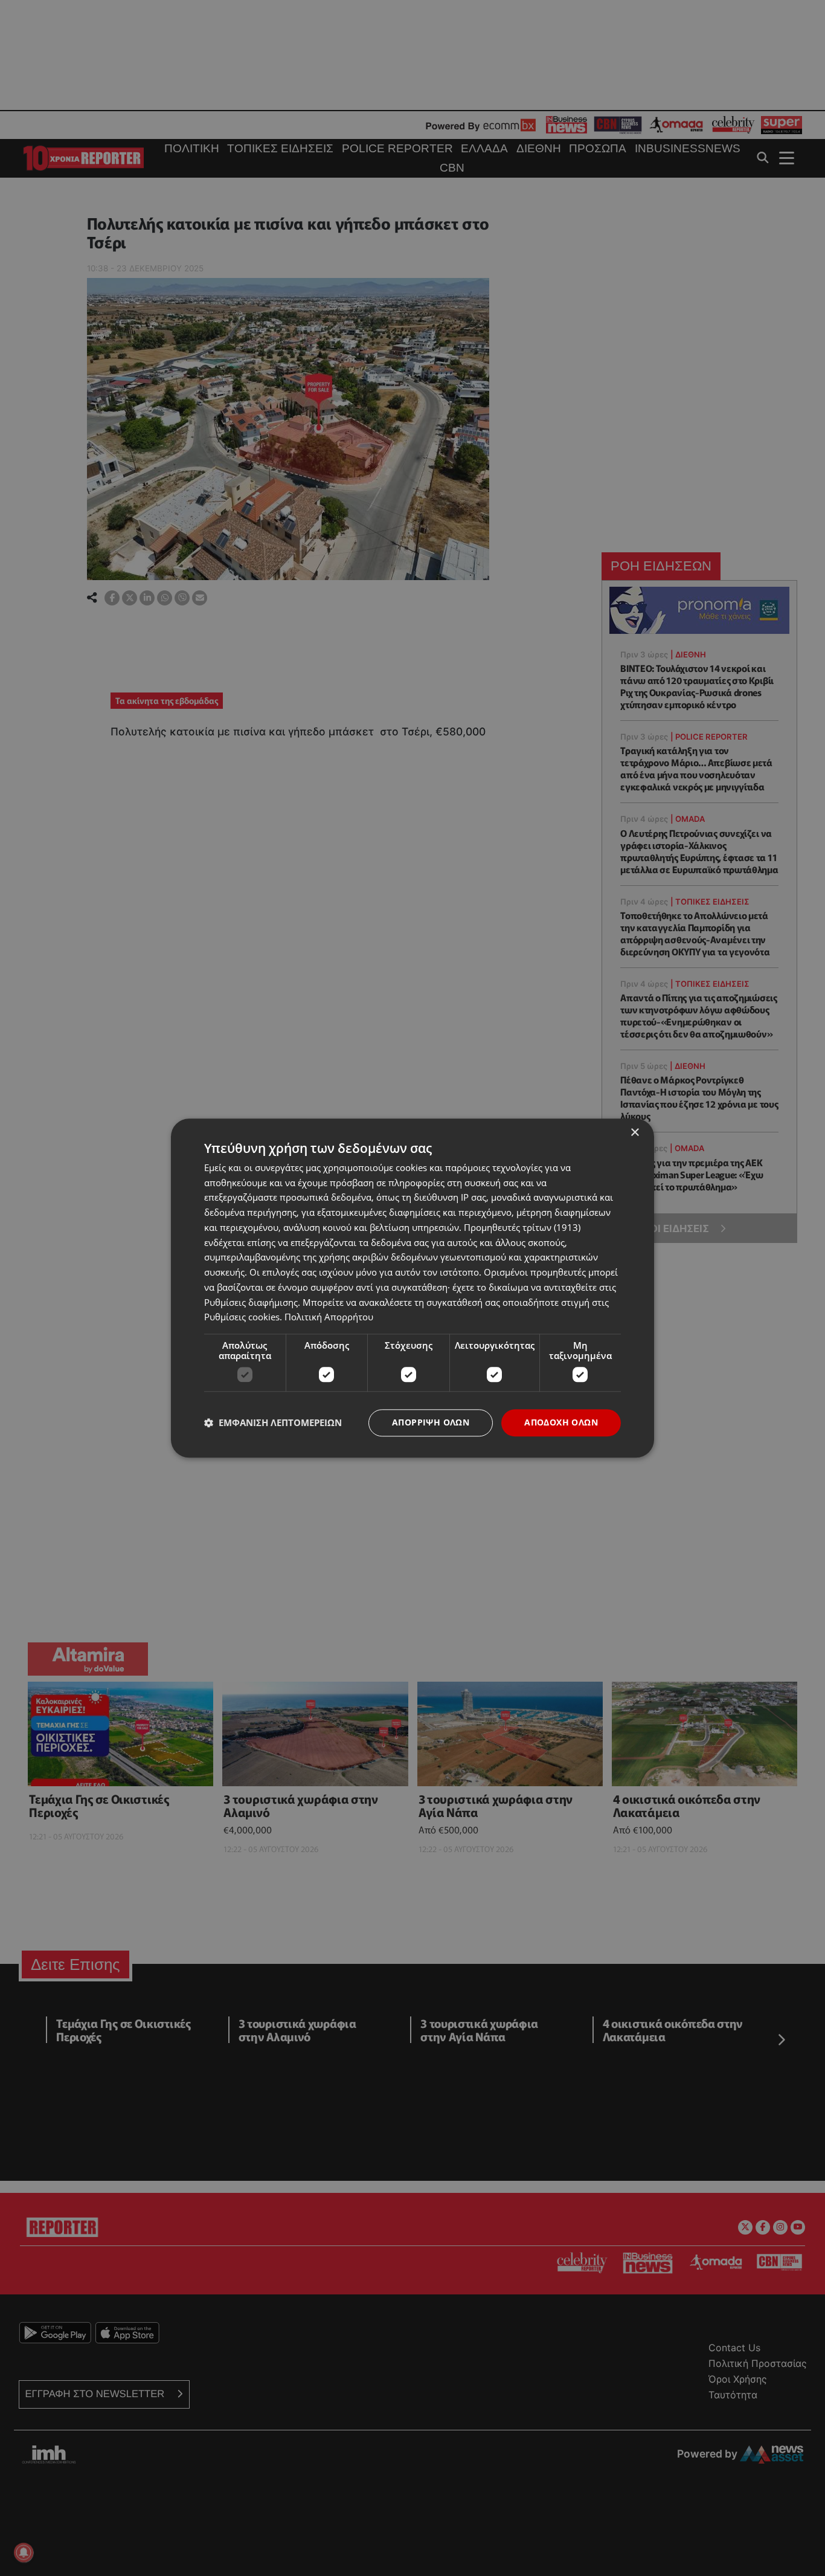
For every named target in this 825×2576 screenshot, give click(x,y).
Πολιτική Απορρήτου (329, 1317)
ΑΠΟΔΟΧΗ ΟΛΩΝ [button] (561, 1422)
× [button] (634, 1133)
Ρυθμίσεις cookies (242, 1317)
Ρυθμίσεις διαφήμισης (251, 1302)
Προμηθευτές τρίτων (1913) (522, 1227)
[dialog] (412, 1288)
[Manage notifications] (24, 2552)
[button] (273, 1423)
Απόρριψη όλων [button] (431, 1422)
